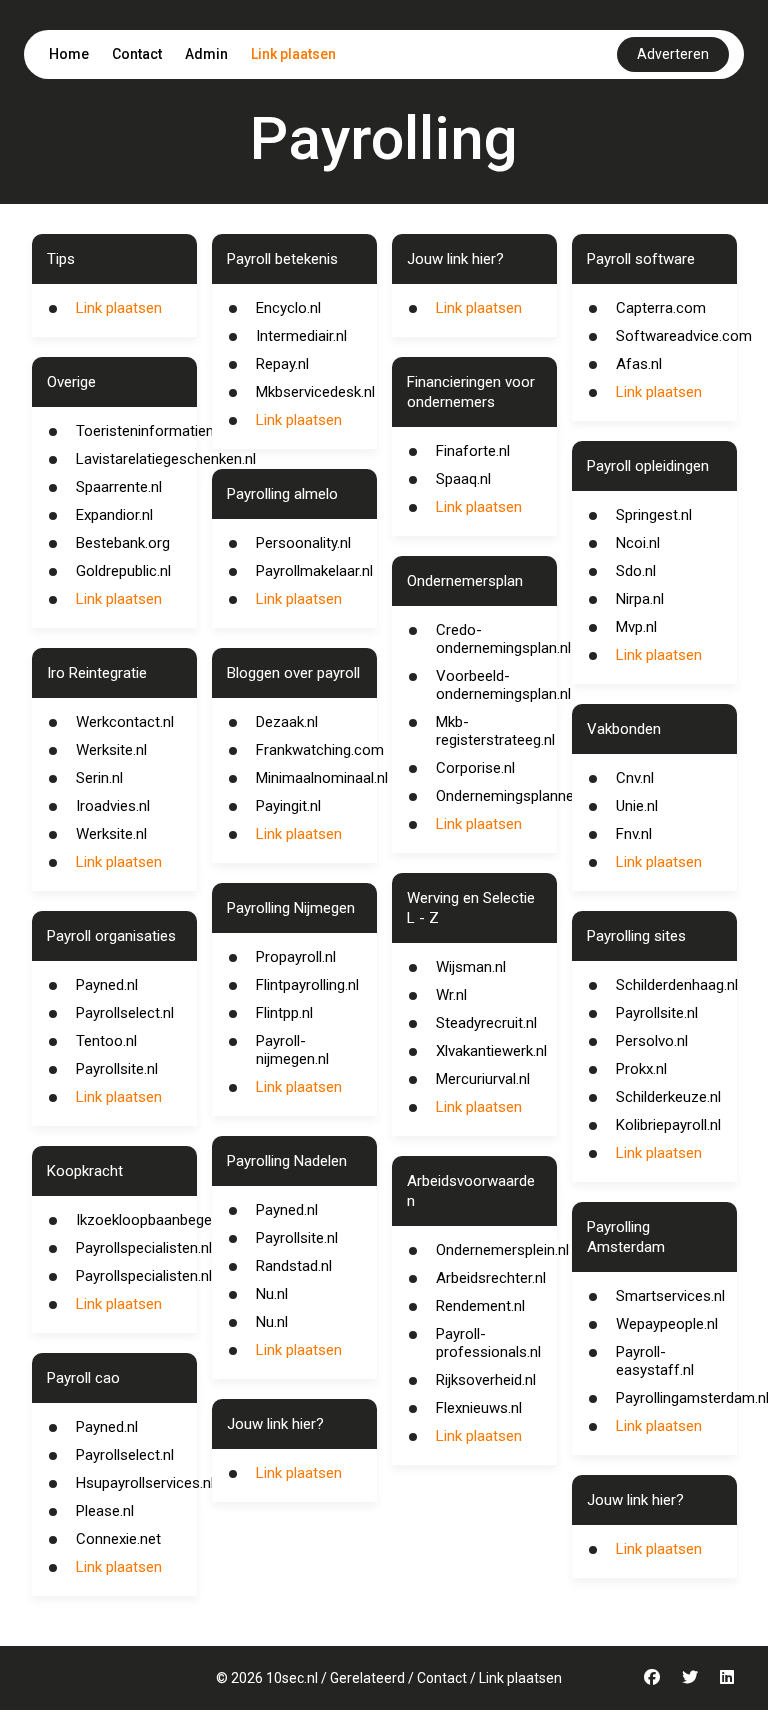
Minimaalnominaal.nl (322, 778)
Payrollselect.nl (125, 1013)
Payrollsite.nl (117, 1069)
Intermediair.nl (301, 336)
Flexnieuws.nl (479, 1408)
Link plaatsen (293, 54)
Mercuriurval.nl (483, 1079)
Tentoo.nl (106, 1041)
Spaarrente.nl (119, 487)
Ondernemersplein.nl (502, 1250)
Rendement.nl (480, 1306)
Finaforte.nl (473, 451)
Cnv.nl (635, 778)
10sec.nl (292, 1678)
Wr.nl (451, 995)
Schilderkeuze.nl (668, 1097)
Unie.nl (637, 806)
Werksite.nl (111, 750)
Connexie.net (118, 1539)
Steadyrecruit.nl (486, 1023)
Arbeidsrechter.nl (491, 1278)
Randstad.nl (294, 1266)
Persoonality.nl (303, 543)
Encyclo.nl (288, 308)
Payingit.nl (288, 806)
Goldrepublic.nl (123, 571)
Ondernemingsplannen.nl (516, 796)
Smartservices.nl (670, 1296)
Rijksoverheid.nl (486, 1380)
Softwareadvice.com (684, 336)
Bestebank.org (123, 543)
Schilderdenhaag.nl (677, 985)
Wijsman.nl (471, 967)
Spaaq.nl (463, 479)
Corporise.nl (475, 768)
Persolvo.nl (652, 1041)
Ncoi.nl (638, 543)
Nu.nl (272, 1294)
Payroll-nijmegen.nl (292, 1050)
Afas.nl (639, 364)
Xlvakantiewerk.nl (491, 1051)
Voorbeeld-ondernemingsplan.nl (503, 685)
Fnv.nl (634, 834)
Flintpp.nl (284, 1013)
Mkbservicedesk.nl (315, 392)
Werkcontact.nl (125, 722)
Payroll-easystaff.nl (655, 1361)
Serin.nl (99, 778)
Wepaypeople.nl (667, 1324)
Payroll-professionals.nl (488, 1343)
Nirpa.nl (640, 599)
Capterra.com (661, 308)
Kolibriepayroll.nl (668, 1125)
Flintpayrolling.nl (307, 985)
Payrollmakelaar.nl (314, 571)
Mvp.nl (636, 627)
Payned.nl (107, 985)
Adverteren (673, 54)
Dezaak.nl (287, 722)
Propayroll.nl (296, 957)
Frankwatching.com (320, 750)
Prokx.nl (641, 1069)
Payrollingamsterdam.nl (692, 1398)
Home (69, 54)
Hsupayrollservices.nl (145, 1483)
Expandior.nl (114, 515)
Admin (206, 54)
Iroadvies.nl (113, 806)
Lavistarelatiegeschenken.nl (166, 459)
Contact (137, 54)
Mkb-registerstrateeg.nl (495, 731)
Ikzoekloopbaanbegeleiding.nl (171, 1220)
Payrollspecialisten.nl (144, 1248)
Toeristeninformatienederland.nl (180, 431)
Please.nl (105, 1511)
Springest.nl (654, 515)
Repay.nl (282, 364)
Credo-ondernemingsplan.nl (503, 639)
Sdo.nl (636, 571)
